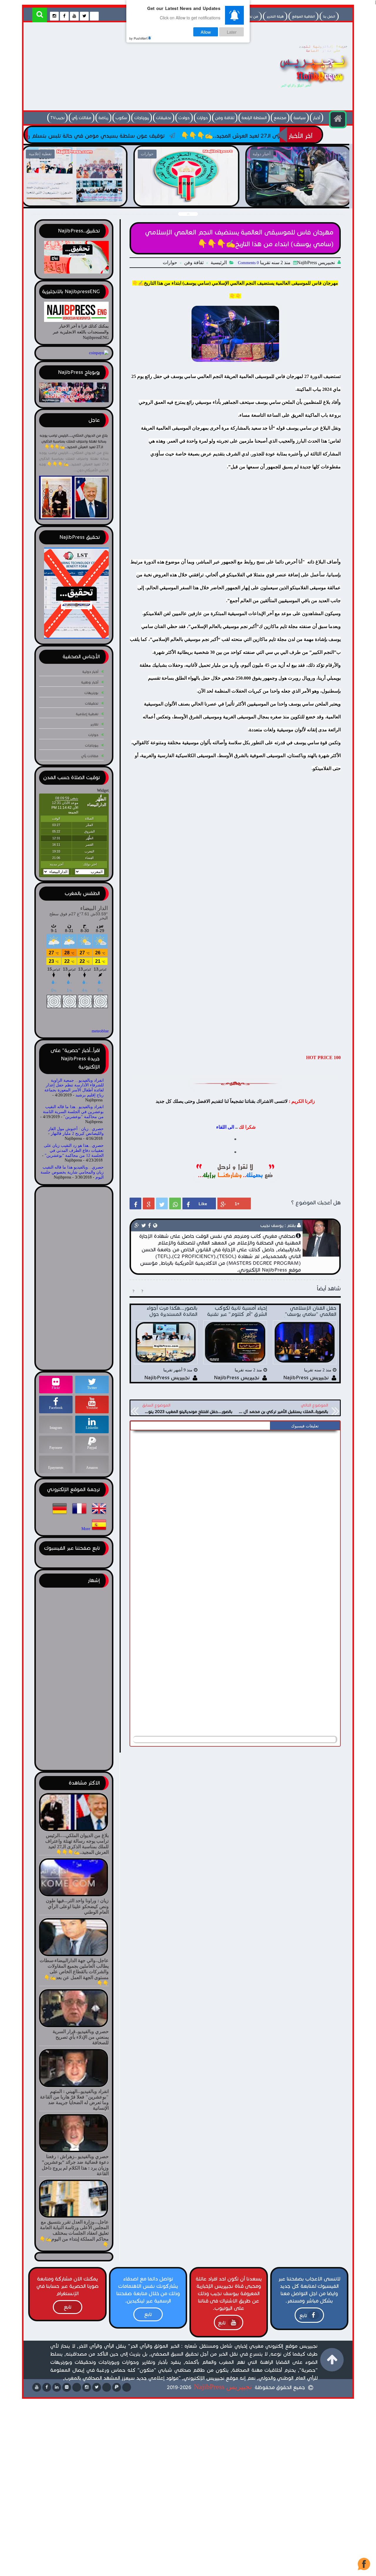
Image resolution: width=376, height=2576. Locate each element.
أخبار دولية (90, 672)
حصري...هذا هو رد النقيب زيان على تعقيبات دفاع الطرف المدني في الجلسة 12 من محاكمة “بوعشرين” (74, 1151)
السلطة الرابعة (254, 118)
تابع (303, 2316)
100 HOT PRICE (323, 1057)
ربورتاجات (142, 118)
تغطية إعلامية (87, 714)
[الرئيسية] (338, 119)
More (86, 1529)
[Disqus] (235, 1507)
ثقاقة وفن (225, 118)
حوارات (202, 118)
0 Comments (248, 263)
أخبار (317, 118)
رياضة (103, 118)
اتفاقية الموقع (303, 16)
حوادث (184, 118)
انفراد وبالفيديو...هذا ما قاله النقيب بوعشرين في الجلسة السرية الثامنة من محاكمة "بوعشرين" (73, 1112)
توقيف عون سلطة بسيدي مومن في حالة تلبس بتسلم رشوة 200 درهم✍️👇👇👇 (156, 136)
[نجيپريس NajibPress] (309, 89)
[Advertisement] (133, 68)
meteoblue (100, 1031)
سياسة (300, 118)
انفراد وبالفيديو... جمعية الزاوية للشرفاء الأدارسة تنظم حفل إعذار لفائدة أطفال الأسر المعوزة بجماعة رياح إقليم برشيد (74, 1088)
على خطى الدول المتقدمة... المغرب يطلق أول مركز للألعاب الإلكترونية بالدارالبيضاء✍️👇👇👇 (211, 199)
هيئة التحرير (275, 16)
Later (232, 32)
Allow (206, 32)
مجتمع (280, 118)
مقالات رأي (82, 118)
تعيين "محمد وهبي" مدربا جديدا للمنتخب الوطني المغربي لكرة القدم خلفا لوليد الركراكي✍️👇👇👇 (323, 199)
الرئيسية (219, 263)
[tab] (305, 1426)
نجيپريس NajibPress (223, 2387)
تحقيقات (164, 118)
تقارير (94, 724)
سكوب (121, 118)
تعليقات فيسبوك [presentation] (305, 1426)
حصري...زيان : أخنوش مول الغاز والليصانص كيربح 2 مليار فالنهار (76, 1131)
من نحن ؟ (251, 16)
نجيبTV (57, 118)
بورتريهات (91, 693)
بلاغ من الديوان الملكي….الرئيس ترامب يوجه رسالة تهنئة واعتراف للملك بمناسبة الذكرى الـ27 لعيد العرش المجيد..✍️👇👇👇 (74, 441)
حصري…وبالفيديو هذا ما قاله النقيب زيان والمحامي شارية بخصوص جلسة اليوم (72, 1172)
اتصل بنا (329, 16)
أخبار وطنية (90, 682)
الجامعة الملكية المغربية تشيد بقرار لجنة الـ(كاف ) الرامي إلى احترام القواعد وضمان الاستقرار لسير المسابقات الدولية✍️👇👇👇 (99, 203)
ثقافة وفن (194, 263)
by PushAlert (138, 38)
